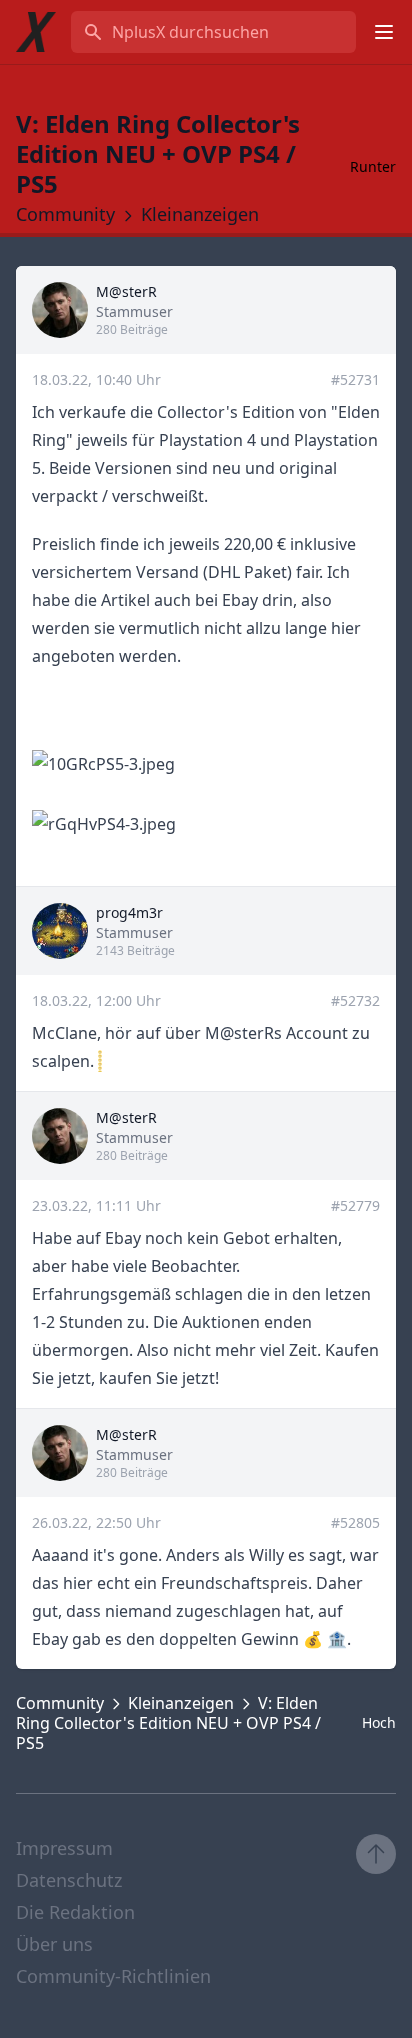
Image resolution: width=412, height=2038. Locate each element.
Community (65, 214)
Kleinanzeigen (200, 214)
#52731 (355, 379)
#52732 (355, 1000)
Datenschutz (69, 1880)
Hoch (379, 1722)
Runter (373, 166)
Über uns (54, 1944)
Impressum (64, 1848)
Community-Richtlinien (113, 1976)
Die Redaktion (75, 1912)
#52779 (355, 1205)
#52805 (355, 1522)
